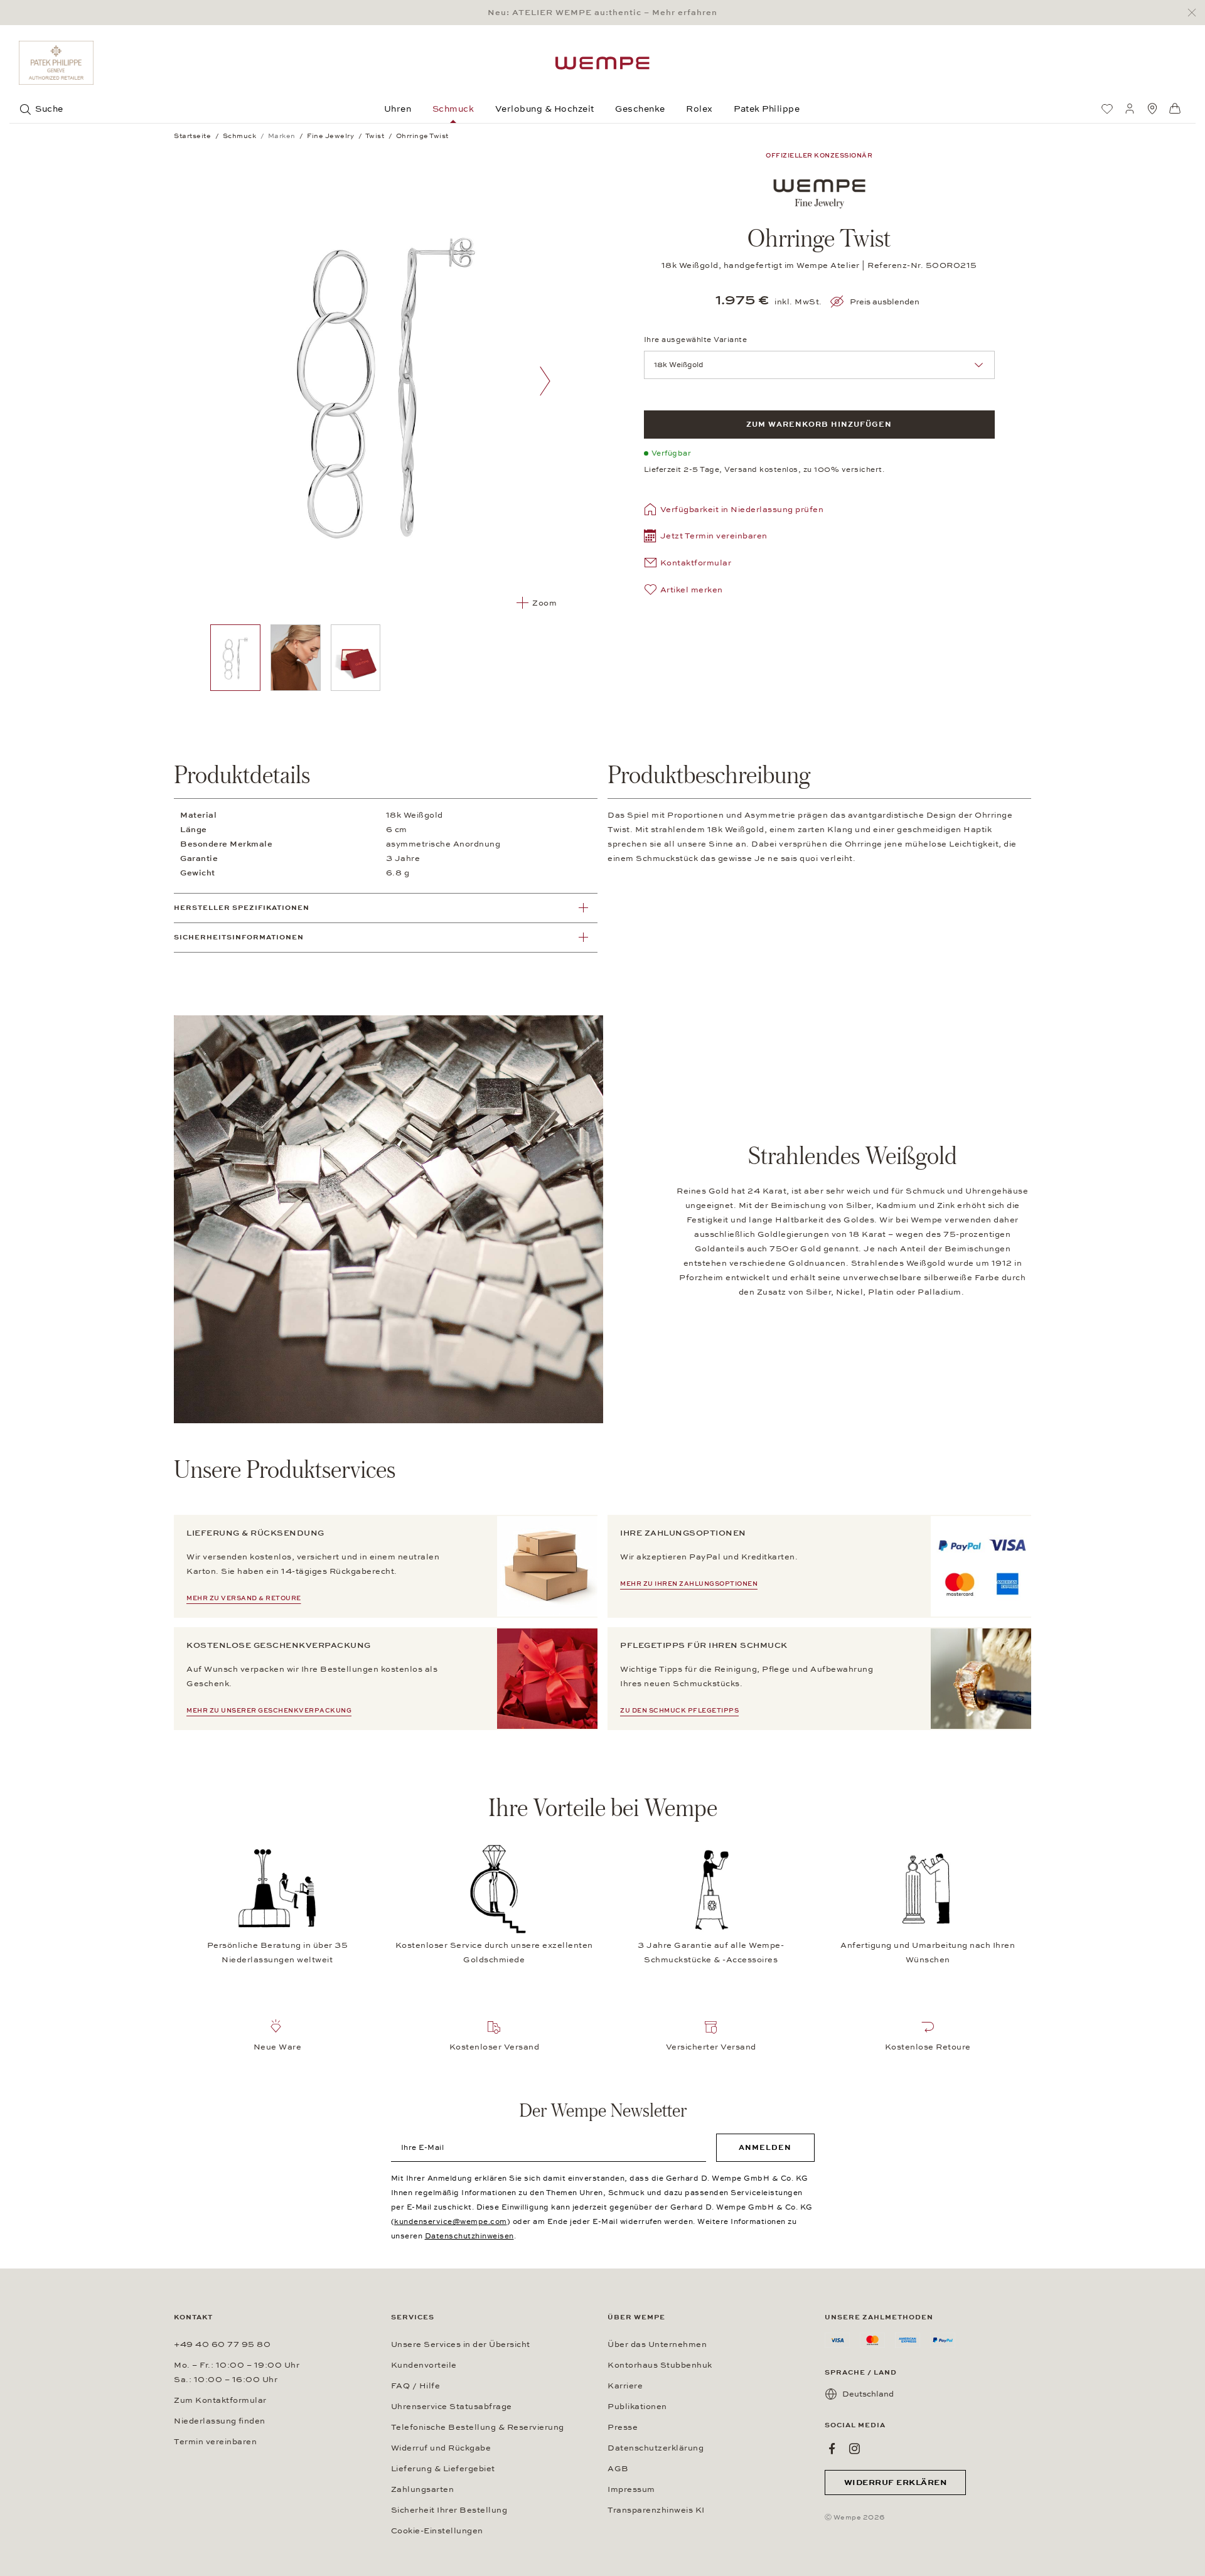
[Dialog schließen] (1195, 13)
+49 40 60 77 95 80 (222, 2344)
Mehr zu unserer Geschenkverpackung (269, 1711)
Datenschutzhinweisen (469, 2236)
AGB (618, 2469)
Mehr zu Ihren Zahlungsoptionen (689, 1584)
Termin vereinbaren (215, 2442)
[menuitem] (1107, 109)
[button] (706, 537)
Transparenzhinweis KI (656, 2510)
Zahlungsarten (423, 2489)
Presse (623, 2427)
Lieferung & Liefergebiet (443, 2469)
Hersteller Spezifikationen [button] (242, 908)
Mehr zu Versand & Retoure (244, 1598)
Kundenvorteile (424, 2365)
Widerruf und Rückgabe (441, 2448)
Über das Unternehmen (657, 2344)
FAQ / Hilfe (416, 2386)
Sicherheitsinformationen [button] (239, 937)
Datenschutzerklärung (656, 2448)
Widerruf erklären (896, 2482)
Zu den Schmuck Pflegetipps (679, 1711)
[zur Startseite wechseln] (602, 63)
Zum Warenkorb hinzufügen (819, 424)
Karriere (625, 2386)
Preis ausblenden (885, 302)
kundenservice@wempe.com (451, 2221)
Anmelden (765, 2147)
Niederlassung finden (220, 2421)
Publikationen (637, 2407)
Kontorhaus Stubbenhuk (660, 2365)
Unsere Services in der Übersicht (461, 2344)
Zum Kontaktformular (220, 2400)
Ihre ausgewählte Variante (696, 339)
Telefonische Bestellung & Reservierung (478, 2427)
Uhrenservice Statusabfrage (452, 2407)
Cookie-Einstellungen (437, 2531)
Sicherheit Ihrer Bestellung (449, 2510)
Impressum (631, 2489)
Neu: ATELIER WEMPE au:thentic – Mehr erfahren (602, 13)
